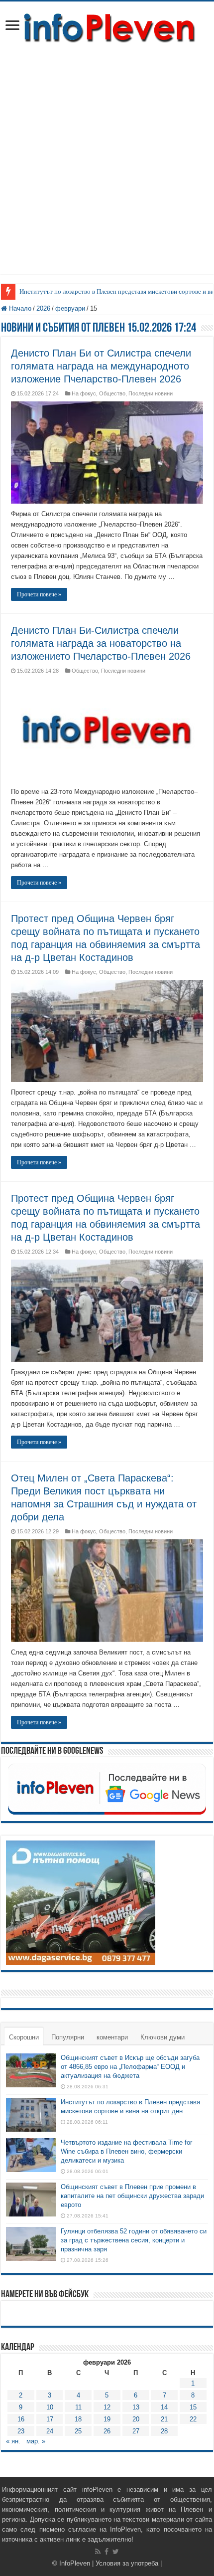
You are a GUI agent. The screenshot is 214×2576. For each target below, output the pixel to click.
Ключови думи (162, 2037)
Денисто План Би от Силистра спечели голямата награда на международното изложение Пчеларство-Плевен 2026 (101, 366)
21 (164, 2419)
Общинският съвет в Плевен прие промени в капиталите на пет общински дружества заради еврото (132, 2196)
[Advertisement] (107, 167)
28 (164, 2431)
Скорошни (24, 2037)
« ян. (13, 2441)
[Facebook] (107, 2552)
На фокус (84, 393)
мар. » (36, 2441)
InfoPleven (75, 2563)
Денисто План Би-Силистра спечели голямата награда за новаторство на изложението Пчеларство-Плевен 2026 (101, 643)
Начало (19, 308)
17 (50, 2419)
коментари (112, 2037)
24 (50, 2431)
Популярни (68, 2037)
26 (107, 2431)
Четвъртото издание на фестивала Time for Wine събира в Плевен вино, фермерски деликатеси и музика (126, 2151)
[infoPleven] (107, 26)
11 (78, 2407)
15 (193, 2407)
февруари (70, 308)
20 (136, 2419)
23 (21, 2431)
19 (107, 2419)
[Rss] (98, 2552)
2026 (43, 308)
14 (164, 2407)
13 (136, 2407)
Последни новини (151, 393)
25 (78, 2431)
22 (193, 2419)
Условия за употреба (127, 2563)
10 (50, 2407)
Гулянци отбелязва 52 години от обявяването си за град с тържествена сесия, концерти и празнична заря (134, 2240)
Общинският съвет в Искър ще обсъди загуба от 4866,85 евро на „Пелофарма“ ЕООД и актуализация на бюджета (130, 2067)
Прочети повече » (39, 594)
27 (136, 2431)
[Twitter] (116, 2552)
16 (21, 2419)
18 (78, 2419)
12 (107, 2407)
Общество (112, 393)
